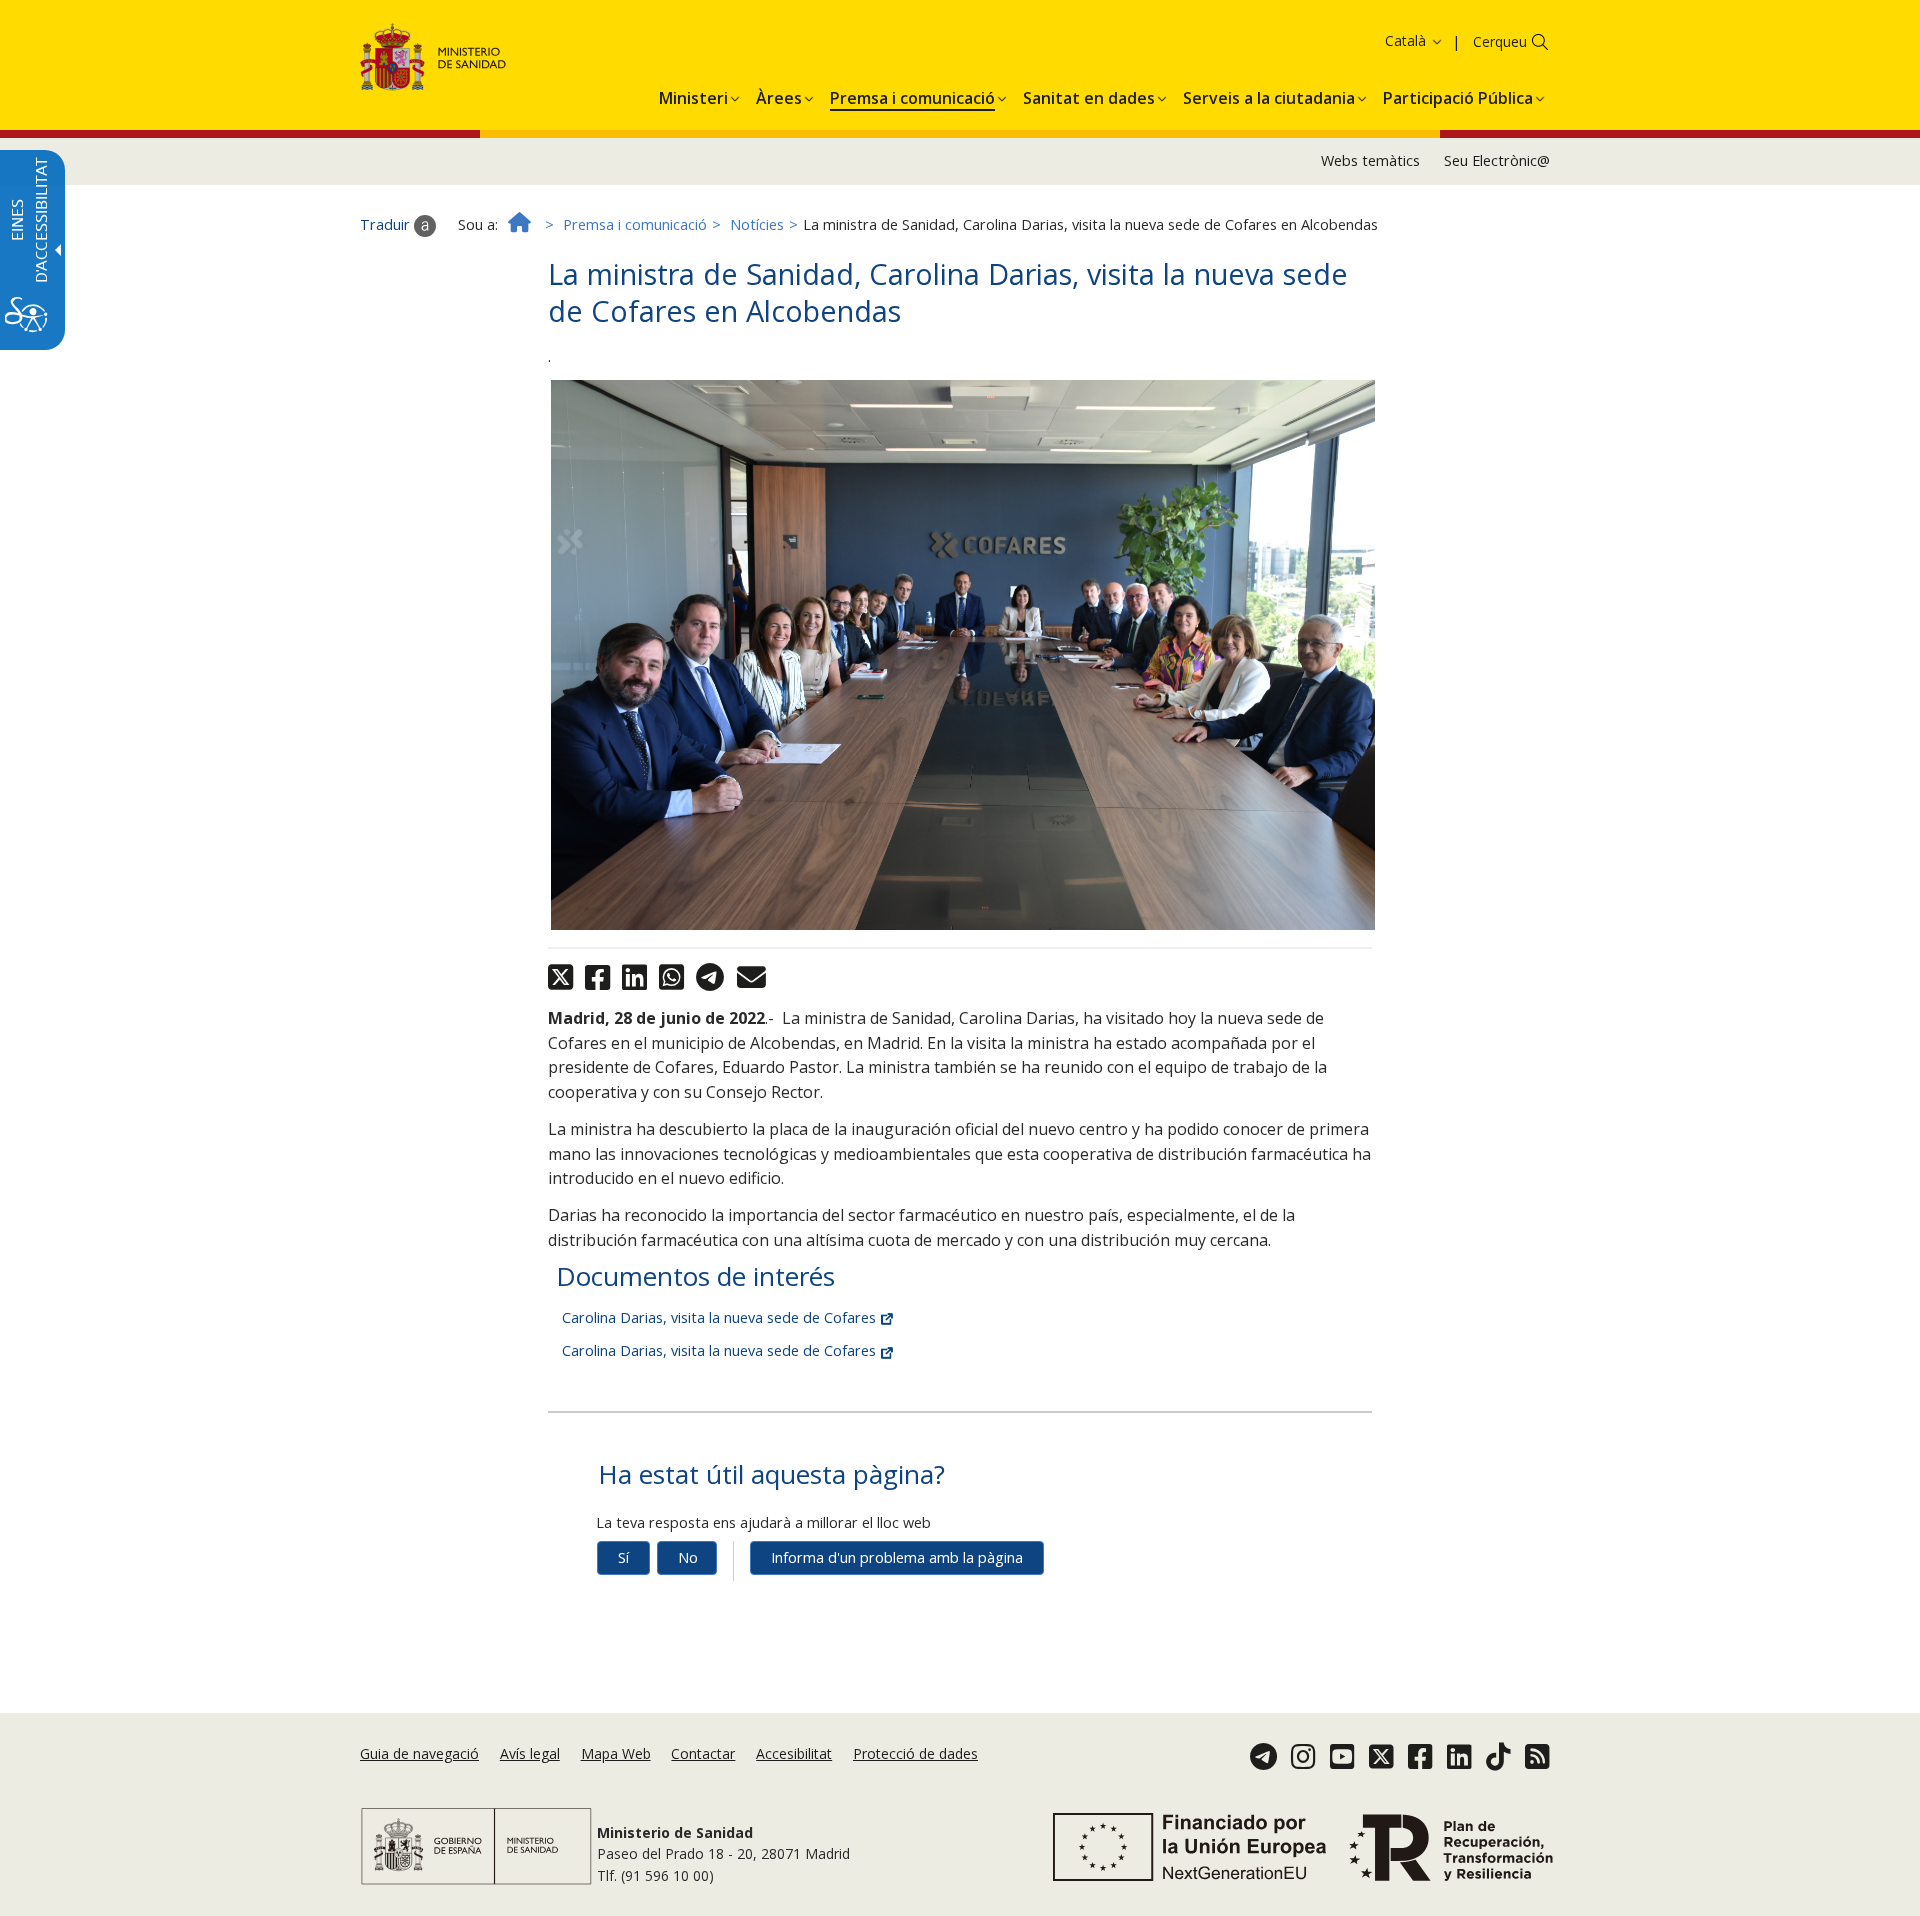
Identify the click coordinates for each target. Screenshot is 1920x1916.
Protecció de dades (915, 1753)
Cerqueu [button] (1500, 41)
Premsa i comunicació (635, 224)
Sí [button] (623, 1557)
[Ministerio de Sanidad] (433, 60)
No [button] (688, 1557)
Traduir (387, 224)
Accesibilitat (794, 1753)
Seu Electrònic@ (1497, 160)
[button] (1375, 40)
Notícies (757, 224)
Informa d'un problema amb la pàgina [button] (897, 1557)
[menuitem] (693, 95)
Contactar (703, 1753)
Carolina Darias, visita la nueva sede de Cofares (721, 1317)
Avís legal (530, 1753)
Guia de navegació (419, 1753)
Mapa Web (616, 1753)
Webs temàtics (1370, 160)
